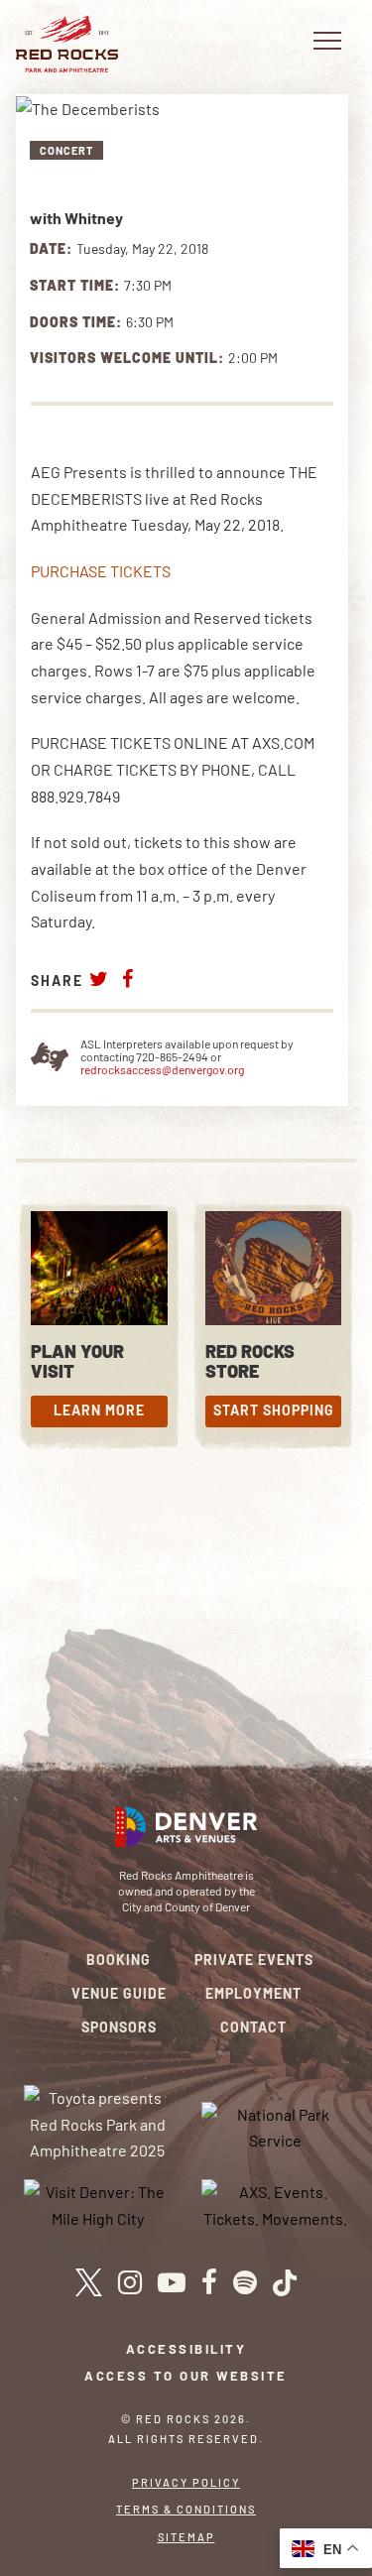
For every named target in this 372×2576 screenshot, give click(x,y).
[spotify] (245, 2282)
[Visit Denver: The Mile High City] (97, 2204)
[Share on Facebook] (128, 979)
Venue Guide (119, 1993)
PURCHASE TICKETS (101, 571)
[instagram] (130, 2282)
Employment (253, 1993)
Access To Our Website (186, 2376)
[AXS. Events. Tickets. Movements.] (275, 2204)
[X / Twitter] (89, 2282)
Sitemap (186, 2537)
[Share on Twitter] (99, 979)
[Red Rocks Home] (67, 44)
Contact (253, 2027)
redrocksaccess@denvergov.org (162, 1069)
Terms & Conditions (186, 2509)
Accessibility (186, 2349)
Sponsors (119, 2027)
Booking (119, 1960)
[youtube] (172, 2282)
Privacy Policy (186, 2482)
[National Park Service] (275, 2125)
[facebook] (209, 2282)
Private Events (254, 1960)
